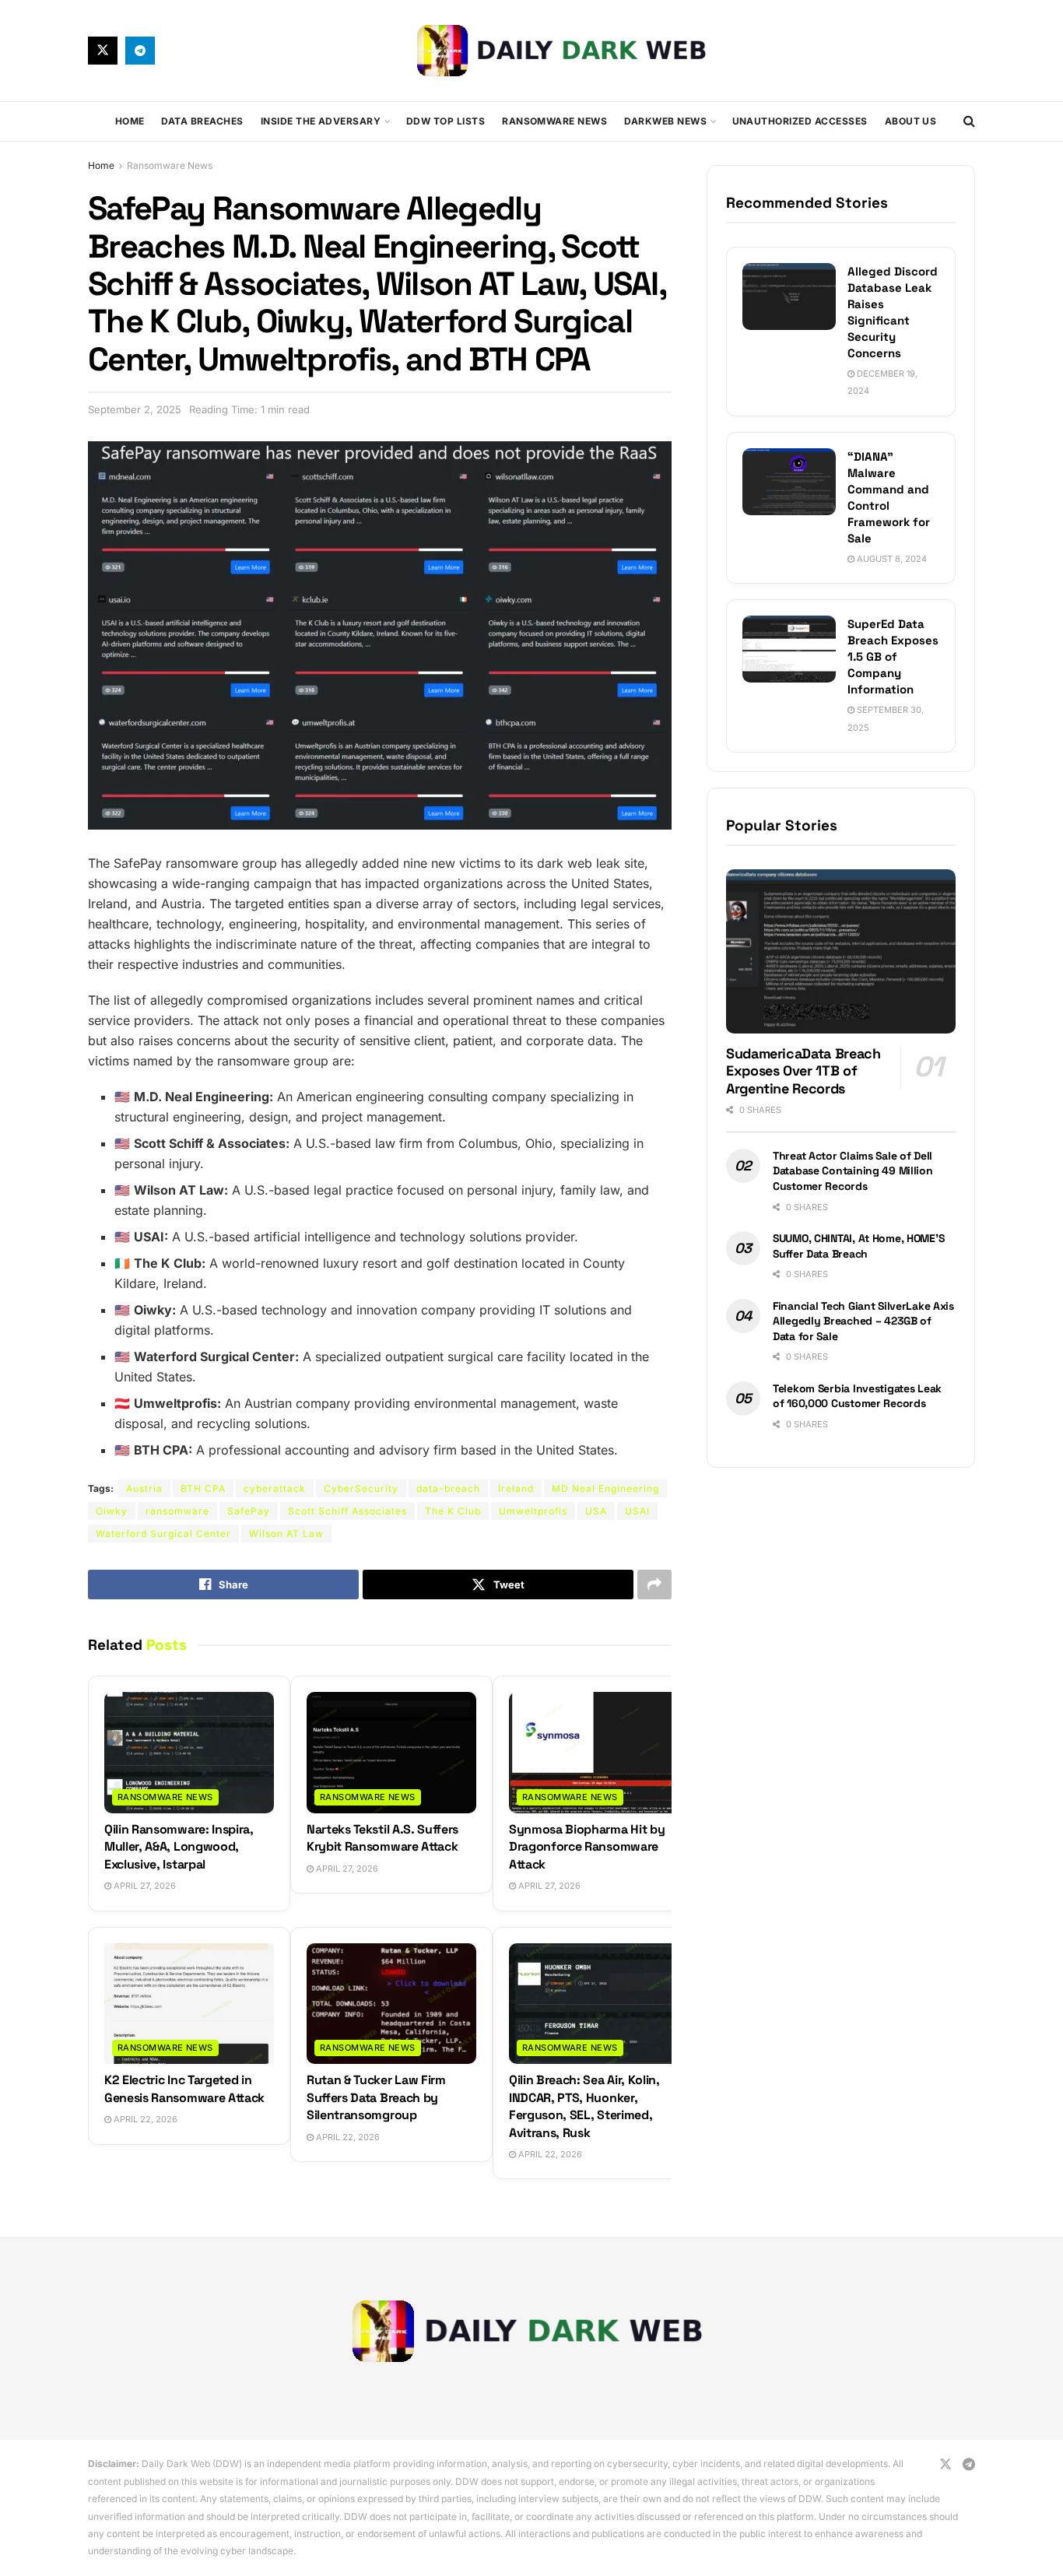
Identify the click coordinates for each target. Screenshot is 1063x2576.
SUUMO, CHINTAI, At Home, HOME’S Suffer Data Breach (858, 1246)
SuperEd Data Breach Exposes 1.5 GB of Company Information (893, 656)
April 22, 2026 (144, 2119)
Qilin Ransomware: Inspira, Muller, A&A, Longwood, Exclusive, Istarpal (179, 1847)
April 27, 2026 (144, 1886)
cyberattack (275, 1488)
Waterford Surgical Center (163, 1534)
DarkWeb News (665, 121)
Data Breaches (202, 121)
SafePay (249, 1511)
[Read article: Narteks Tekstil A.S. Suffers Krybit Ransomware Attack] (391, 1753)
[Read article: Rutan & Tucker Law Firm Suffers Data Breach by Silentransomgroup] (391, 2004)
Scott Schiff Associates (347, 1511)
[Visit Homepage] (565, 50)
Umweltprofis (533, 1511)
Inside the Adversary (321, 121)
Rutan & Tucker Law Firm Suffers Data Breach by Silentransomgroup (376, 2097)
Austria (144, 1488)
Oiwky (112, 1511)
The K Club (453, 1511)
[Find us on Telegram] (140, 51)
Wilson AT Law (286, 1534)
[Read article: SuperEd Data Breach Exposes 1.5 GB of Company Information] (789, 649)
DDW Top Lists (446, 121)
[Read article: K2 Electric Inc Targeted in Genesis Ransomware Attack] (189, 2004)
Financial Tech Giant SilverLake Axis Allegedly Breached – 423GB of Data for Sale (863, 1321)
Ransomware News (554, 121)
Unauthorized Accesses (800, 121)
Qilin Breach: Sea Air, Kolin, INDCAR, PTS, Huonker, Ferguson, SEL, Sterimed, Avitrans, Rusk (584, 2106)
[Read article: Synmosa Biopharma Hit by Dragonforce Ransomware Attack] (594, 1753)
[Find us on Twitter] (103, 51)
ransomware (177, 1511)
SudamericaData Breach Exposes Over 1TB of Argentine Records (803, 1071)
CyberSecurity (361, 1488)
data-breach (448, 1488)
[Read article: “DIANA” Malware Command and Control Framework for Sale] (789, 482)
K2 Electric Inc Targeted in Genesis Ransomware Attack (184, 2088)
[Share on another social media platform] (654, 1585)
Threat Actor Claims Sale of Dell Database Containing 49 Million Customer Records (853, 1171)
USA (596, 1511)
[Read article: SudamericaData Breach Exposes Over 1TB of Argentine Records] (841, 951)
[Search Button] (969, 121)
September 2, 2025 (135, 409)
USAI (637, 1511)
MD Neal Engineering (605, 1488)
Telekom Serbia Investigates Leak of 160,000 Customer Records (857, 1396)
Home (130, 121)
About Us (911, 121)
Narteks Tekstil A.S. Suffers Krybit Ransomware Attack (382, 1838)
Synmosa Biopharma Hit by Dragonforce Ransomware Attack (587, 1847)
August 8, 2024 (891, 559)
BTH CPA (203, 1488)
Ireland (516, 1488)
